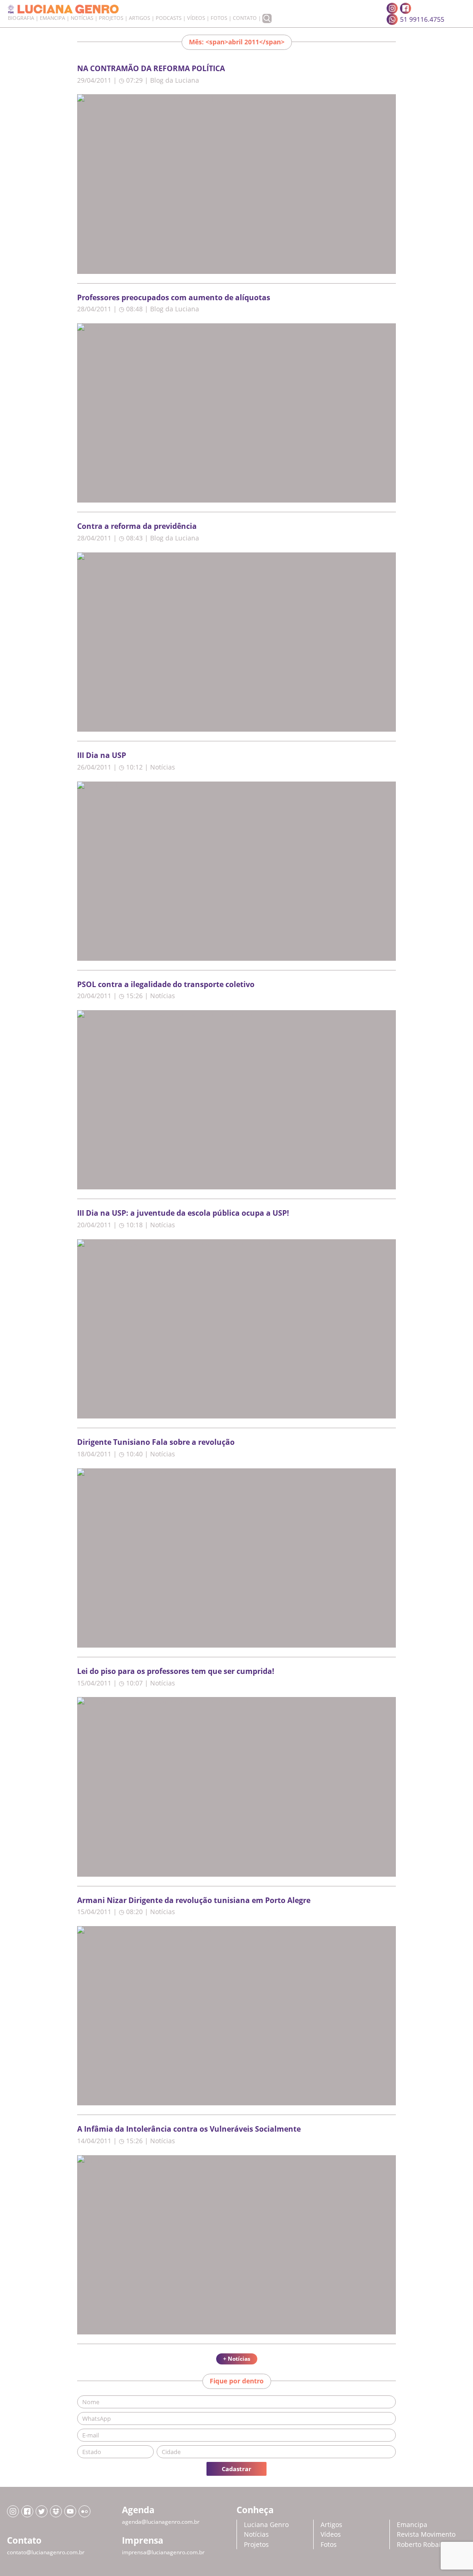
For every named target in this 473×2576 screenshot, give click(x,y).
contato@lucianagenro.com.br (46, 2552)
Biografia (21, 18)
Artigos (139, 18)
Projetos (111, 18)
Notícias (82, 18)
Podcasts (169, 18)
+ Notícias (237, 2359)
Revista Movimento (426, 2534)
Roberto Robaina (423, 2544)
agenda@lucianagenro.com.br (161, 2522)
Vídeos (196, 18)
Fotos (219, 18)
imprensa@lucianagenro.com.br (163, 2552)
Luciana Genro (266, 2524)
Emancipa (52, 18)
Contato (245, 18)
